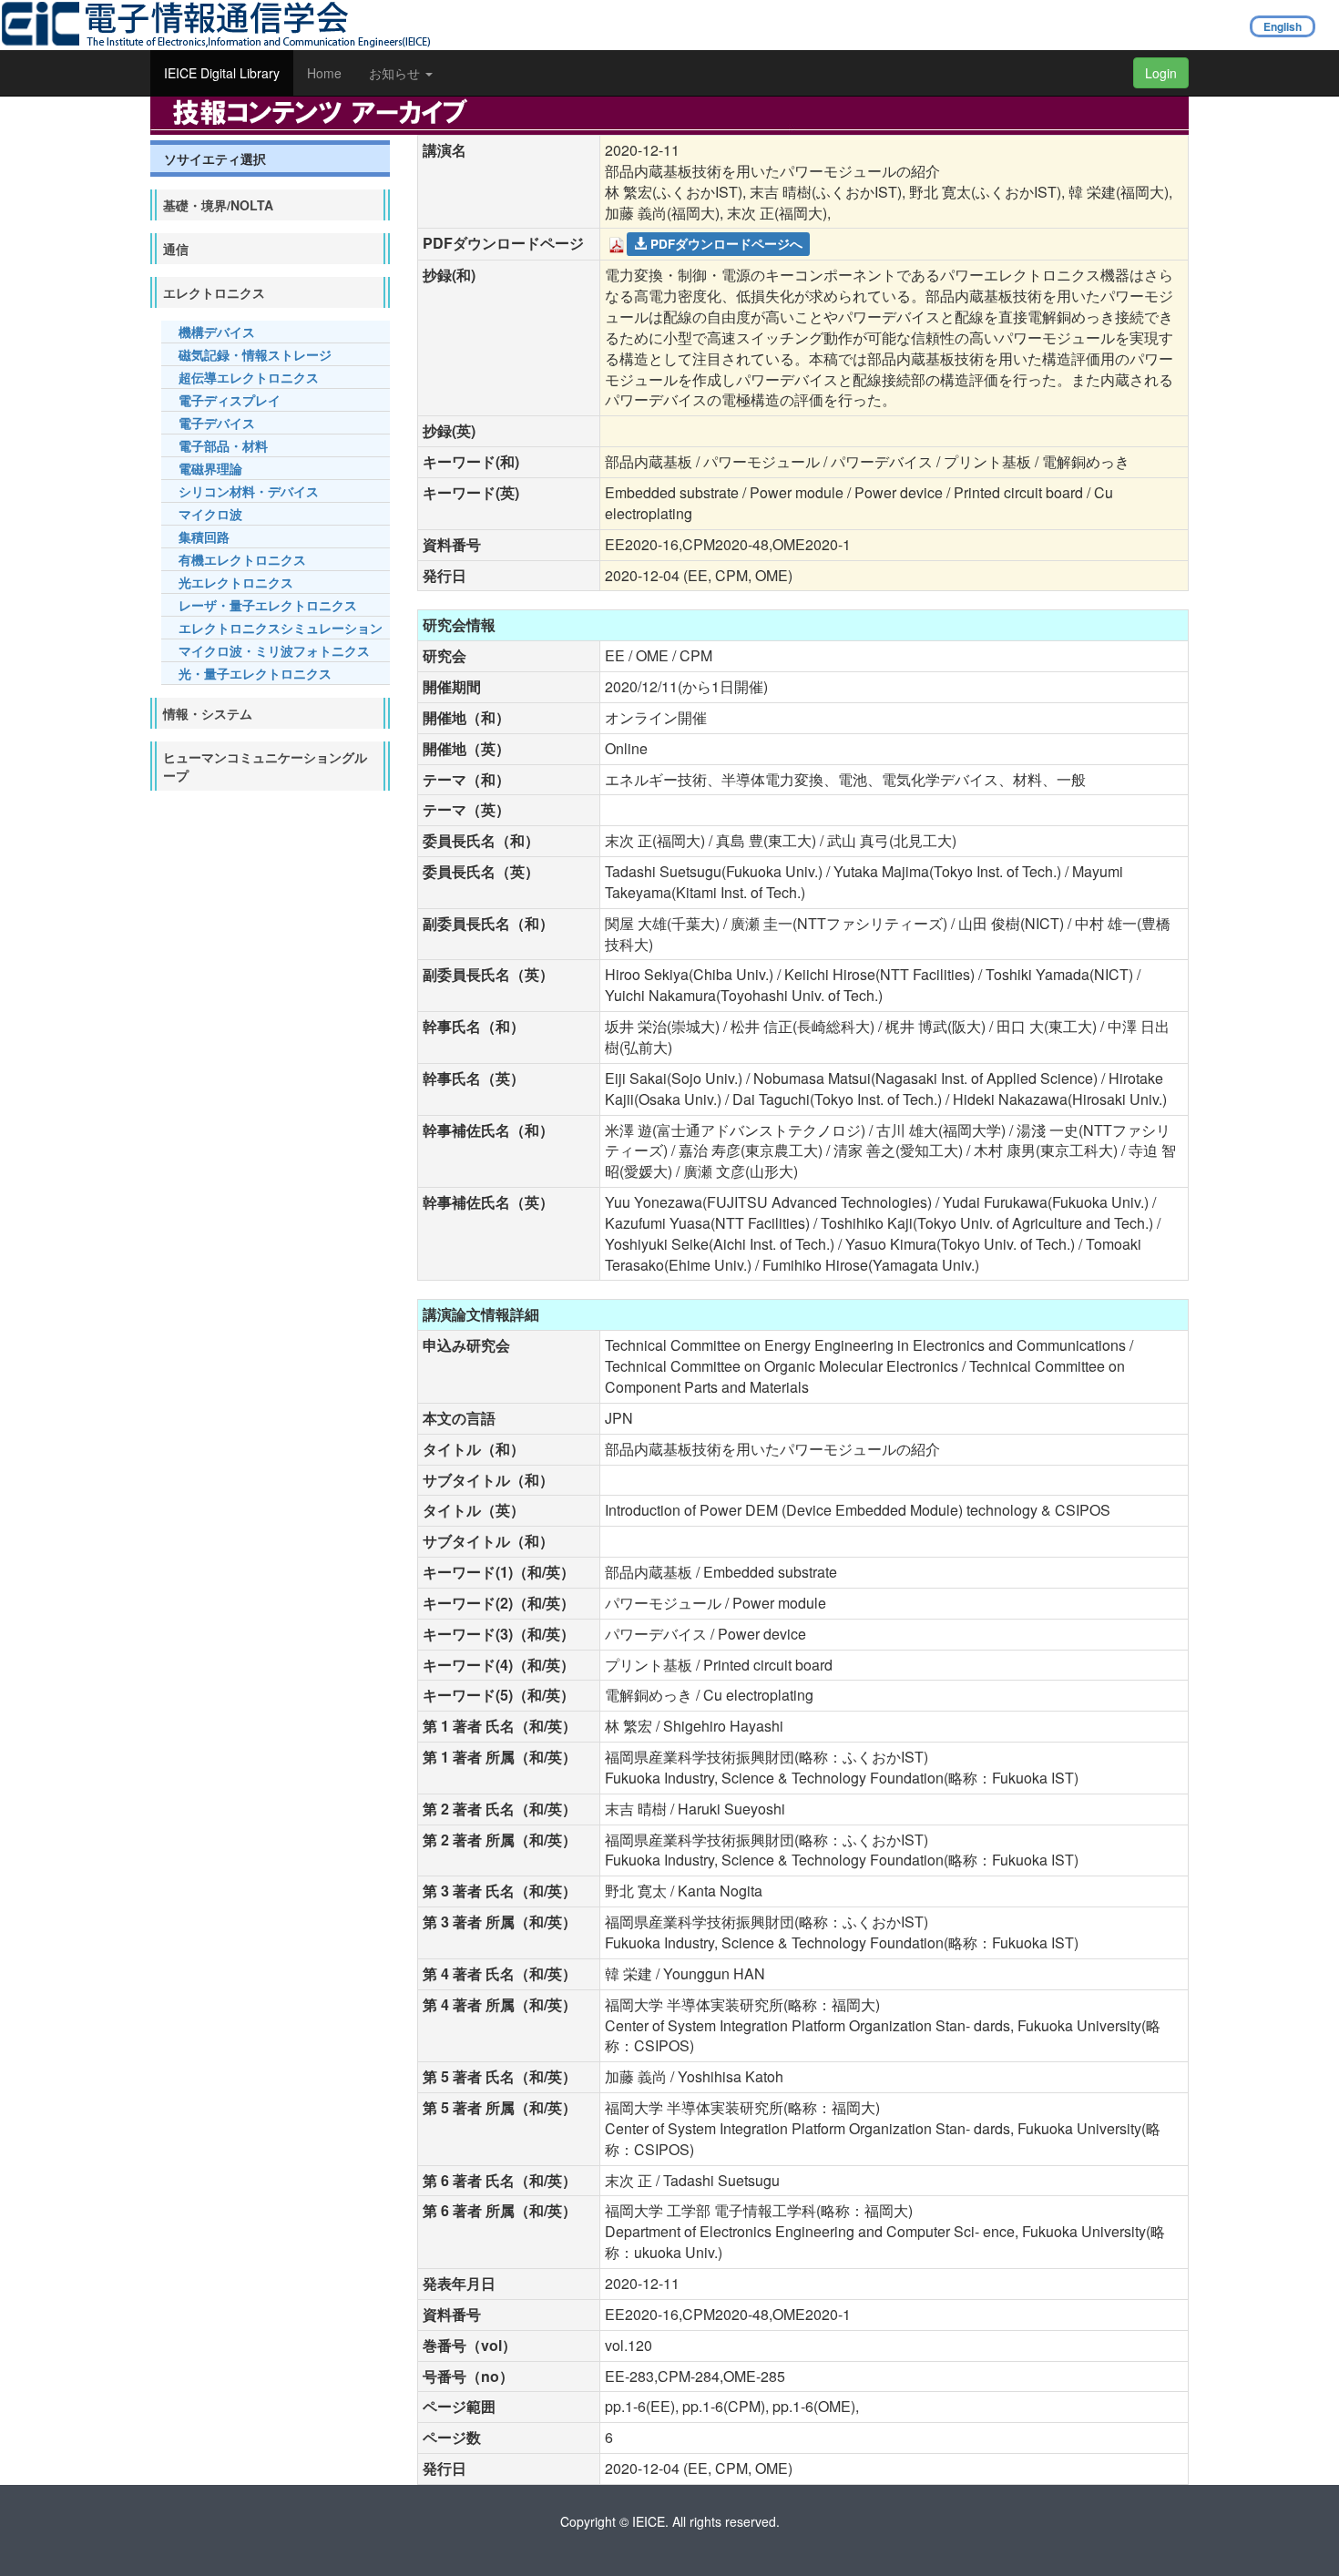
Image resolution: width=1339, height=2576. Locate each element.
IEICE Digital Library (222, 73)
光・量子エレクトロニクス (255, 673)
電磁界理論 (210, 468)
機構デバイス (217, 332)
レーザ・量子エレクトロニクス (268, 605)
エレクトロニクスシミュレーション (281, 628)
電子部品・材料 (223, 445)
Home (324, 73)
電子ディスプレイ (230, 400)
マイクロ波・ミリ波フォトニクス (274, 650)
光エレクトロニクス (236, 582)
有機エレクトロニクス (242, 559)
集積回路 (204, 537)
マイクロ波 (210, 514)
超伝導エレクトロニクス (249, 377)
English (1283, 26)
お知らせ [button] (396, 73)
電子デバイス (217, 423)
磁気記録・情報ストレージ (255, 354)
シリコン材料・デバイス (249, 491)
